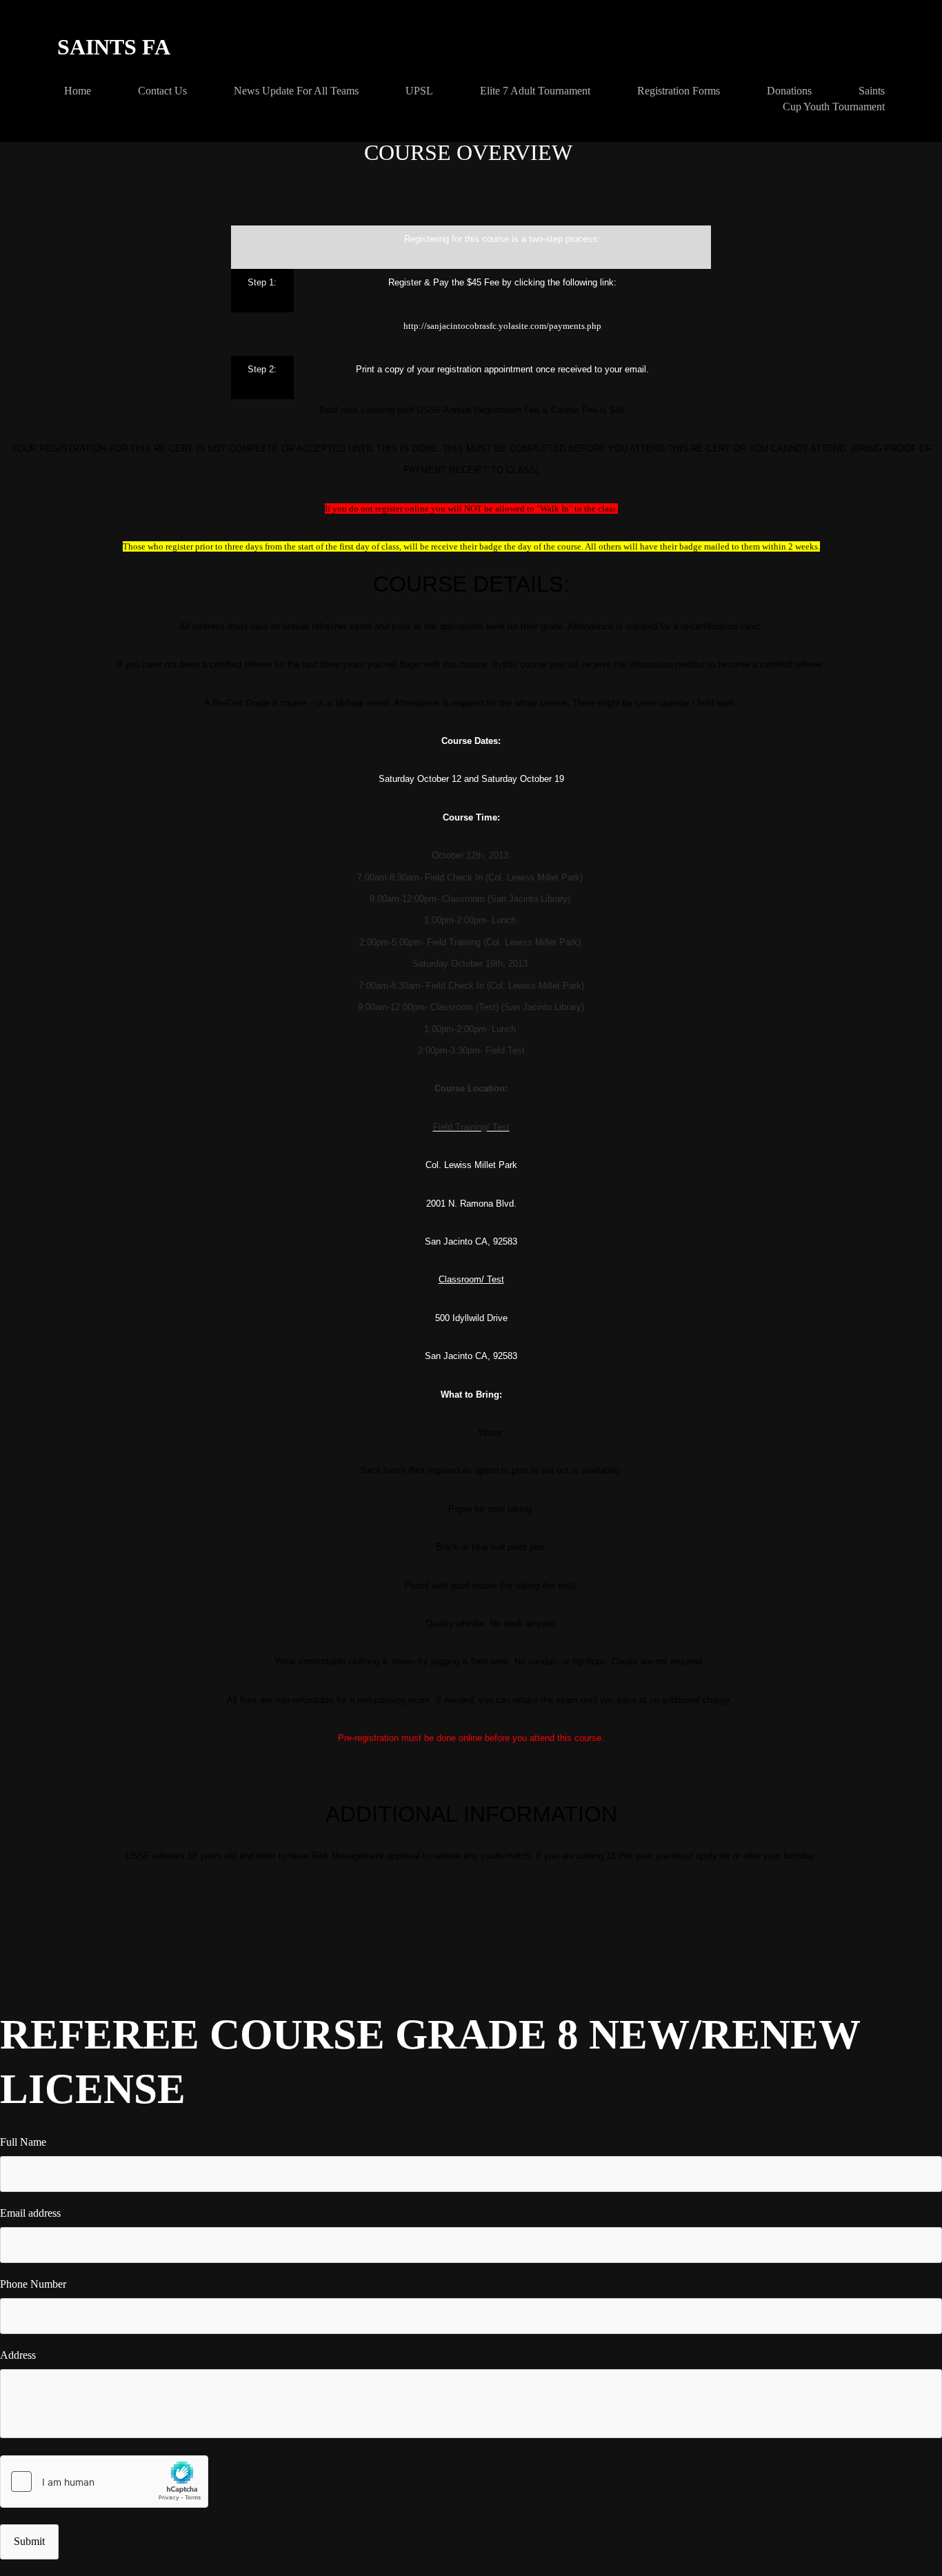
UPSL (419, 91)
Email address (30, 2213)
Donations (789, 91)
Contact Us (162, 91)
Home (78, 91)
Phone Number (33, 2284)
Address (18, 2355)
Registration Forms (679, 91)
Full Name (23, 2142)
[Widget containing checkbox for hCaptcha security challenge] (104, 2482)
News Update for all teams (296, 91)
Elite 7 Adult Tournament (535, 91)
